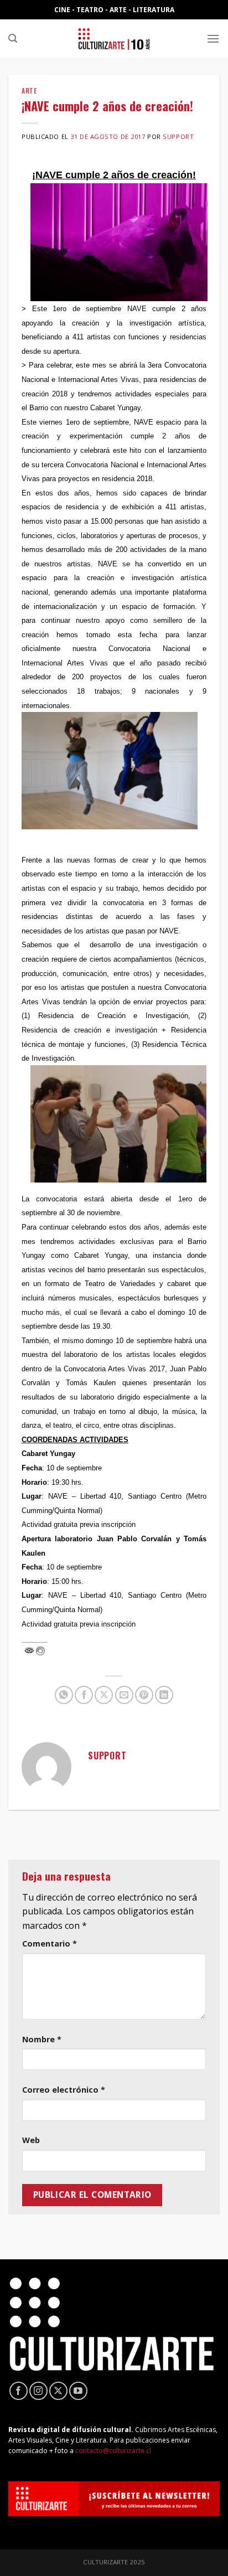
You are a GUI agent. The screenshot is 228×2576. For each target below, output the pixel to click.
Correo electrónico (64, 2090)
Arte (29, 91)
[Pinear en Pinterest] (144, 1695)
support (178, 136)
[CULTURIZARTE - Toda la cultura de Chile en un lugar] (114, 39)
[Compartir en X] (104, 1695)
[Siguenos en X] (58, 2391)
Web (31, 2140)
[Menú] (213, 38)
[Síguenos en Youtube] (78, 2391)
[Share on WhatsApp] (64, 1695)
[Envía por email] (124, 1695)
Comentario (50, 1943)
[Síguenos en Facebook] (19, 2391)
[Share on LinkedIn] (164, 1695)
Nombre (42, 2039)
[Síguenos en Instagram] (38, 2391)
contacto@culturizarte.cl (113, 2451)
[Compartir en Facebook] (84, 1695)
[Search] (13, 38)
